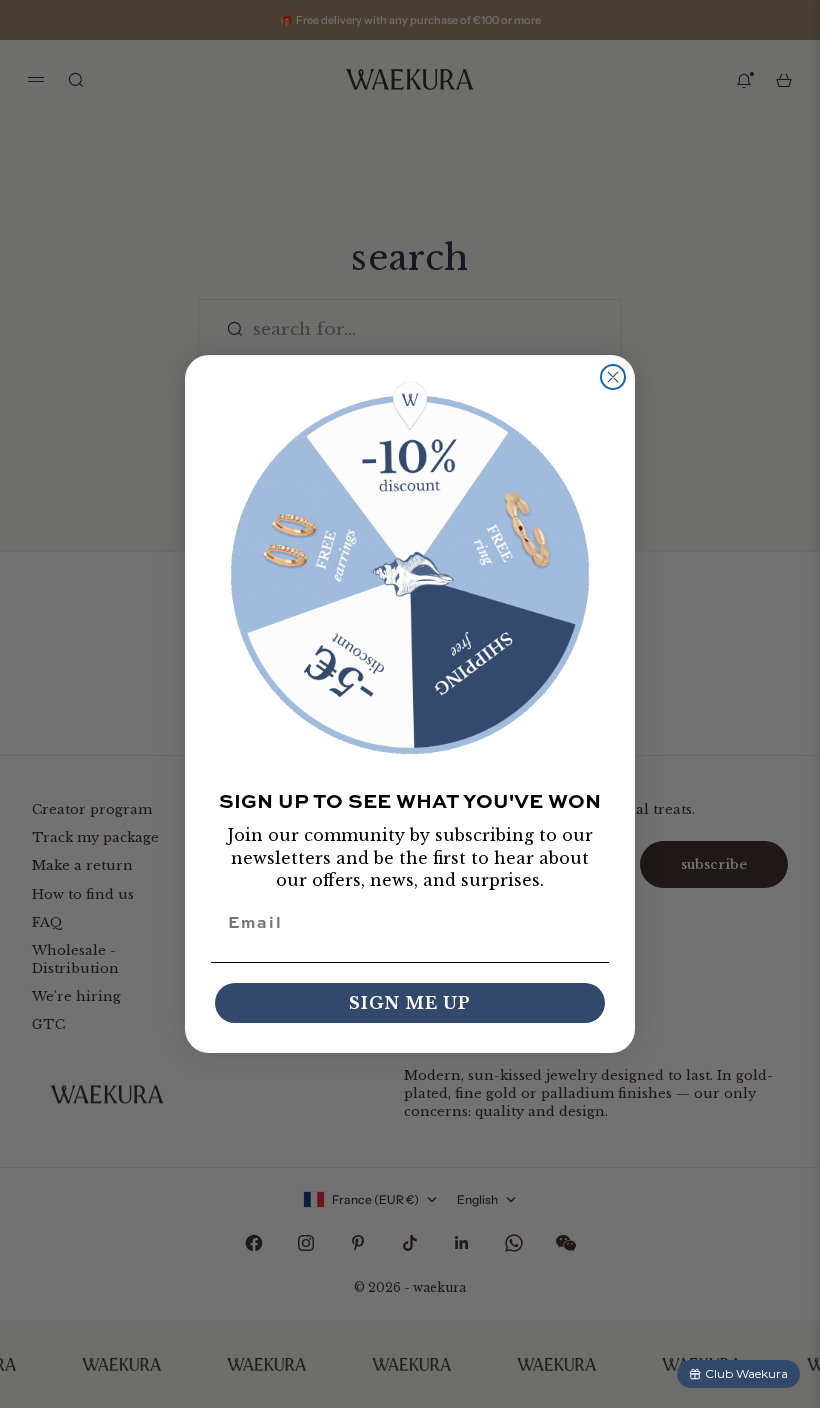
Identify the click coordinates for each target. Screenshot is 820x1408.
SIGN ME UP (410, 1003)
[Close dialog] (613, 377)
